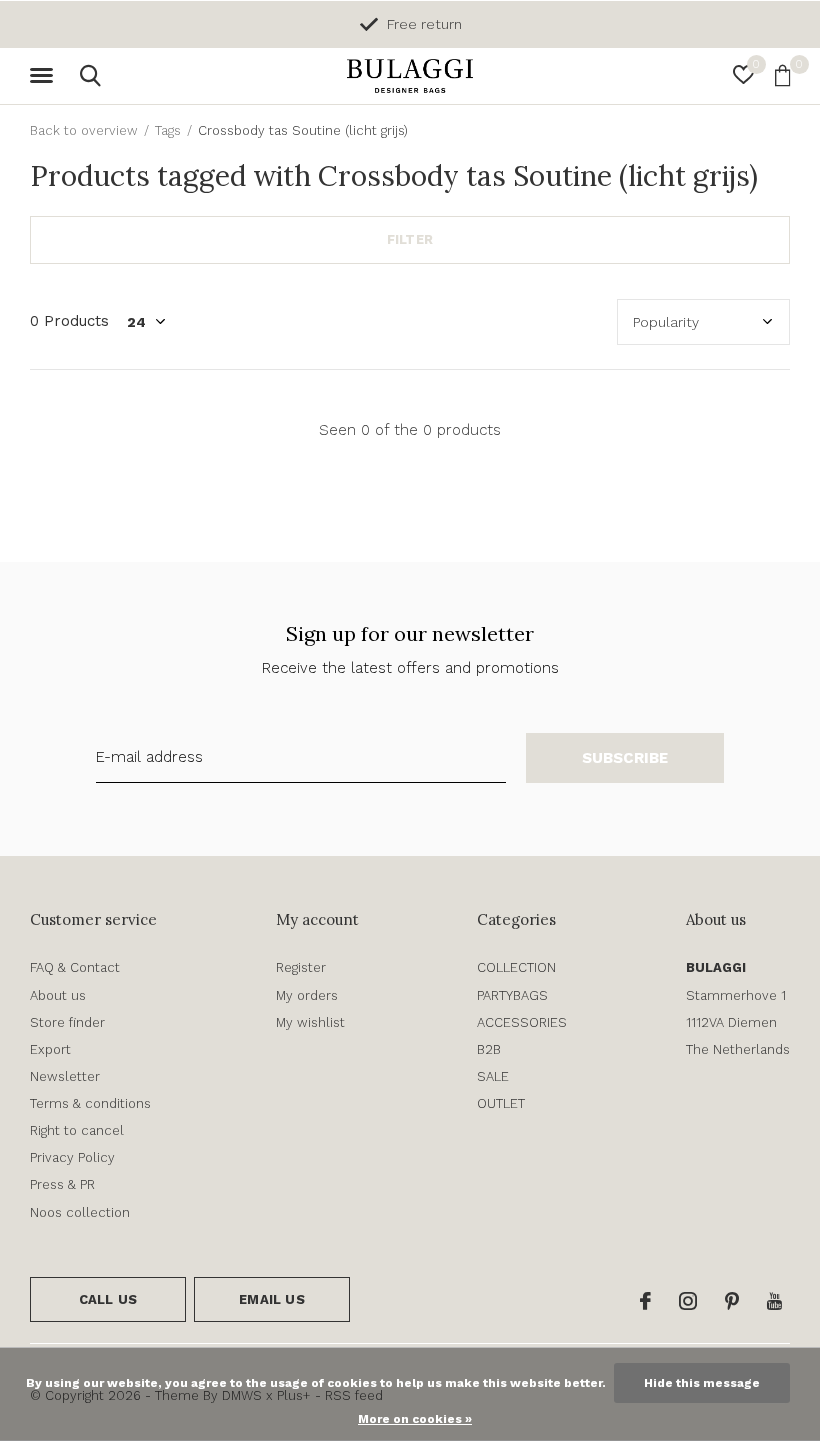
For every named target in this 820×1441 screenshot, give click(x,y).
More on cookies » (415, 1419)
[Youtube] (774, 1301)
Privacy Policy (72, 1157)
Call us (108, 1299)
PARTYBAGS (512, 995)
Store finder (67, 1022)
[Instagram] (688, 1301)
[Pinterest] (732, 1301)
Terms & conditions (90, 1103)
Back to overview (84, 130)
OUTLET (501, 1103)
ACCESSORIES (522, 1022)
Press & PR (62, 1184)
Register (301, 967)
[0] (782, 75)
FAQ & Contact (75, 967)
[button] (45, 76)
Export (50, 1049)
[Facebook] (645, 1301)
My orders (307, 995)
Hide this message (702, 1383)
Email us (271, 1299)
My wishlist (310, 1022)
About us (58, 995)
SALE (493, 1076)
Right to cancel (77, 1130)
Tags (168, 130)
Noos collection (80, 1212)
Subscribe (625, 758)
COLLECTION (516, 967)
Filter (410, 239)
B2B (489, 1049)
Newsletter (65, 1076)
